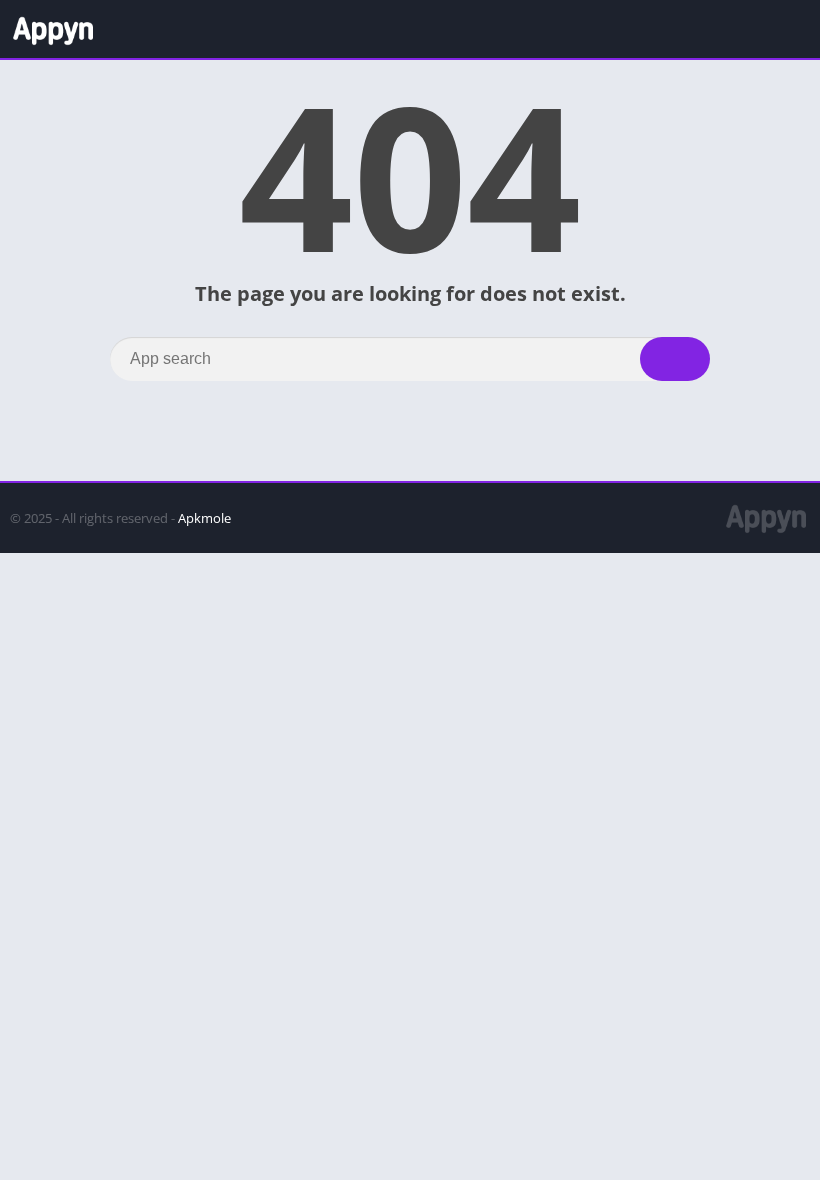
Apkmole (204, 518)
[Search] (675, 359)
